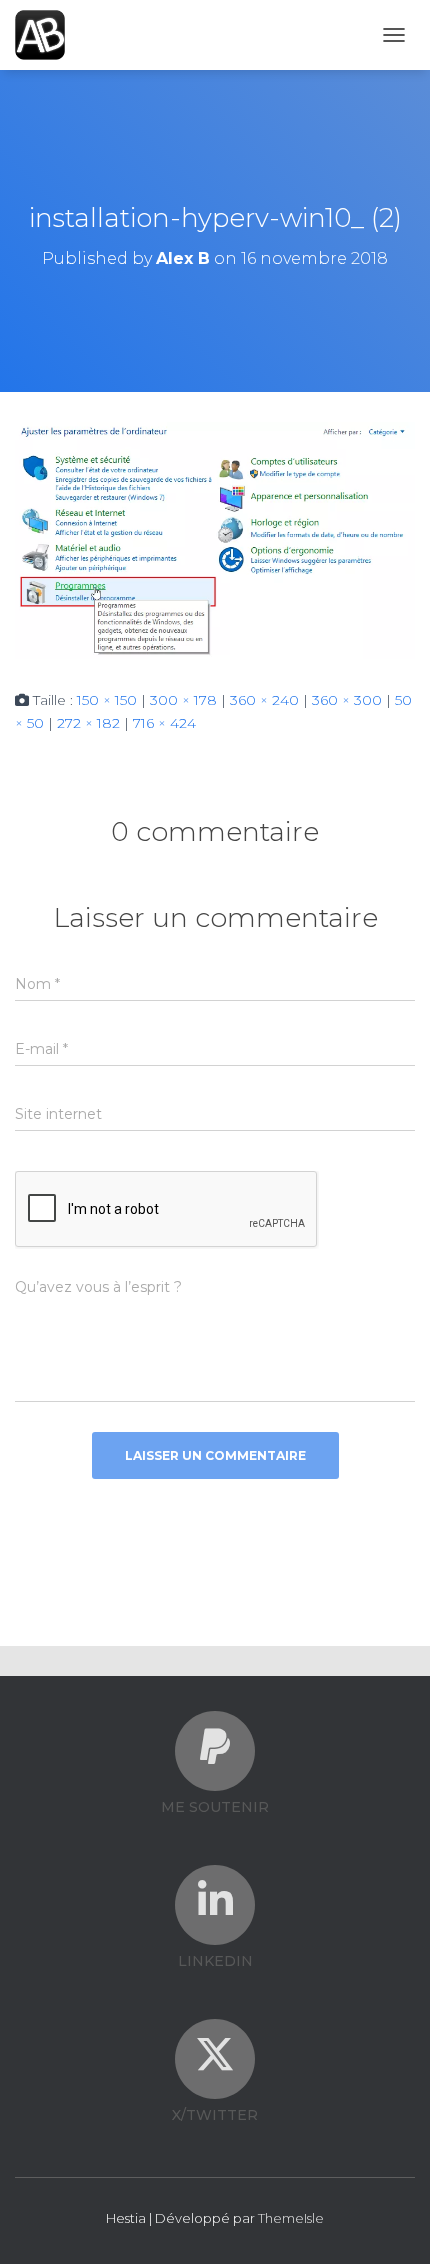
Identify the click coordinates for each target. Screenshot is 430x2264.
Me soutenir (215, 1807)
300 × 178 (183, 700)
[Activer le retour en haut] (390, 2224)
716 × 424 (164, 723)
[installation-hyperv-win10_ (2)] (215, 539)
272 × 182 (88, 723)
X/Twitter (215, 2115)
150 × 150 (107, 700)
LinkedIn (215, 1961)
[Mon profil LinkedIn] (215, 1900)
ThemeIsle (291, 2218)
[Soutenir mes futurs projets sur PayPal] (215, 1746)
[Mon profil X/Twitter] (215, 2054)
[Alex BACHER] (47, 35)
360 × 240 (264, 700)
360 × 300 (347, 700)
